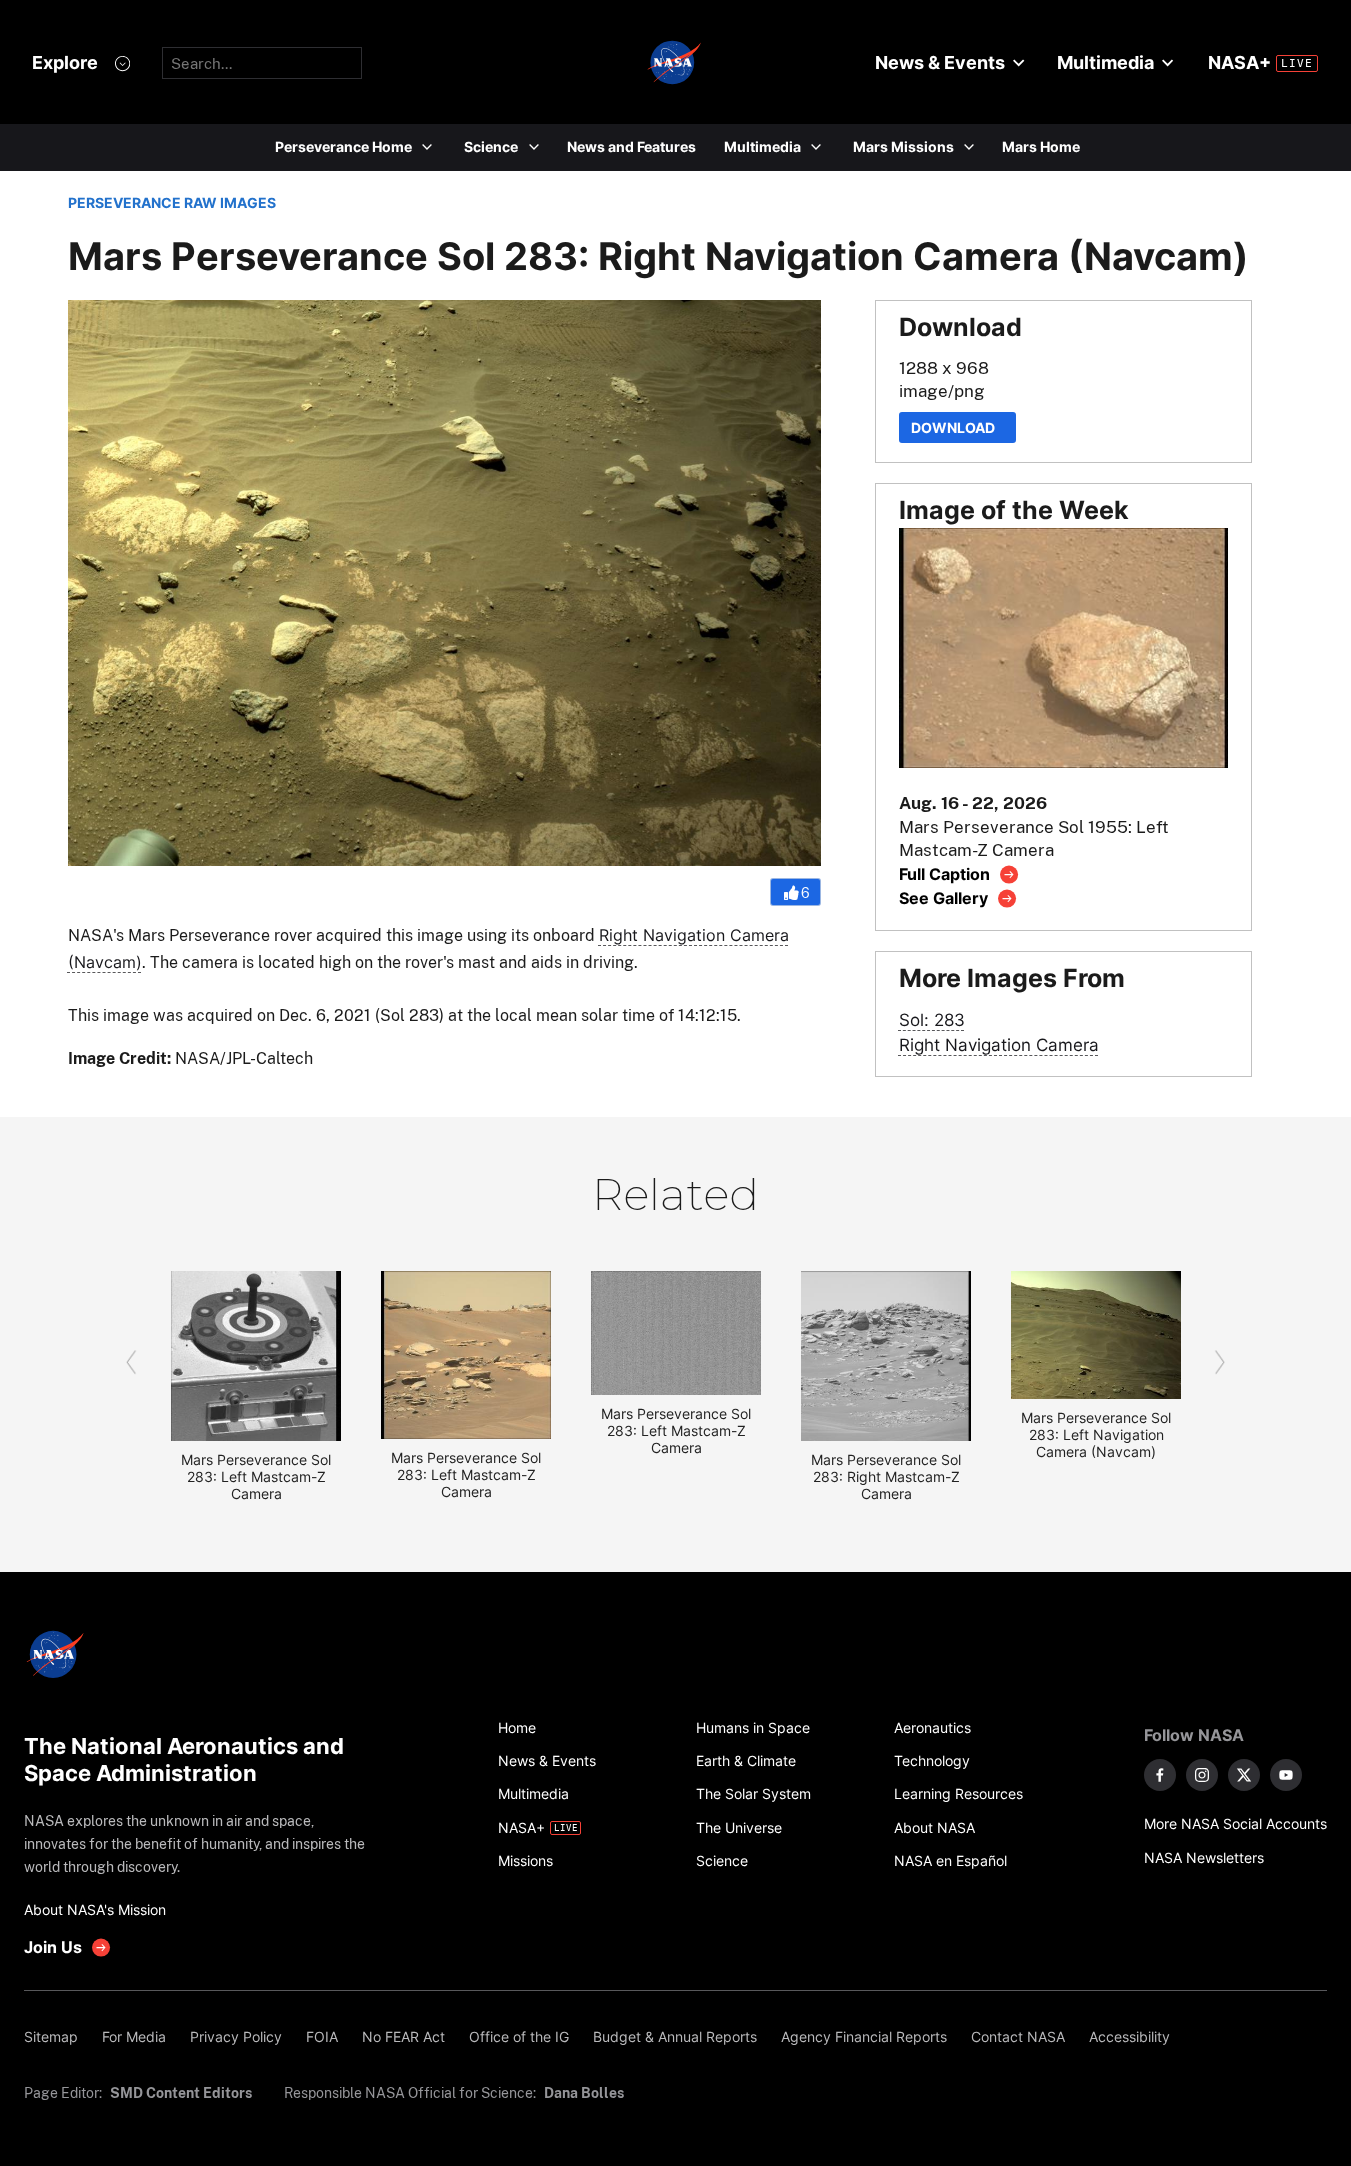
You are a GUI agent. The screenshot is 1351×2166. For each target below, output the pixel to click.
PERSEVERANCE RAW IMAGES (172, 202)
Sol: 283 (932, 1019)
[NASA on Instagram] (1202, 1775)
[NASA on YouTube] (1286, 1775)
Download (957, 427)
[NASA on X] (1244, 1775)
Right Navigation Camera (999, 1044)
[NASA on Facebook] (1160, 1775)
